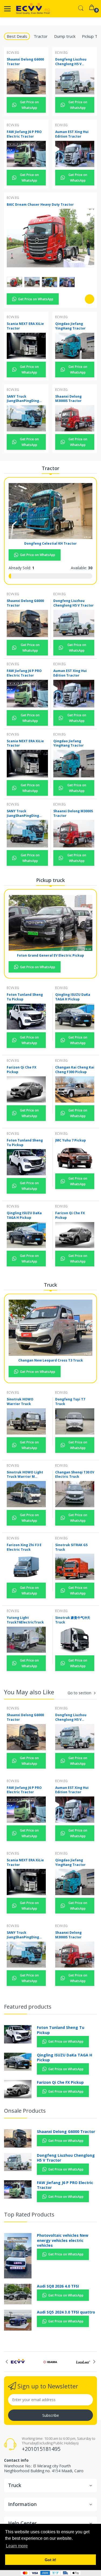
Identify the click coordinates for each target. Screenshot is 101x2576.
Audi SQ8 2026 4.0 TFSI (58, 2286)
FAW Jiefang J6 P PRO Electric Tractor (24, 134)
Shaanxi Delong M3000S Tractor (68, 399)
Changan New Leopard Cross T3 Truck (51, 1360)
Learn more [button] (17, 2546)
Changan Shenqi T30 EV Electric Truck (75, 1475)
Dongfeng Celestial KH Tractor (50, 543)
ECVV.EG (13, 53)
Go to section (79, 1693)
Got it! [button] (50, 2560)
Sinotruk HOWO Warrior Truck (20, 1402)
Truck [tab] (50, 1285)
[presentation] (7, 2362)
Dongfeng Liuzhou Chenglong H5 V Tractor (71, 62)
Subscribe (51, 2415)
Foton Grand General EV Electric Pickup (50, 955)
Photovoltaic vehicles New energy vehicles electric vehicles (63, 2240)
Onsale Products (25, 2111)
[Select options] (90, 299)
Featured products (28, 2007)
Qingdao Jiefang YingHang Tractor (70, 326)
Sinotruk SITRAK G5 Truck (71, 1547)
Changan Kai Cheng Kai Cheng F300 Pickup (75, 1070)
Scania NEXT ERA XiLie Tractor (25, 326)
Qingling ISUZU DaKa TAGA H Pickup (73, 997)
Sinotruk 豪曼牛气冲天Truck (73, 1620)
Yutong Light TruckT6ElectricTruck (25, 1620)
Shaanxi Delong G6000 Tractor (25, 62)
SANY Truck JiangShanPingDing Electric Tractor (23, 399)
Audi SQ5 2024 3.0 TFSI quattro (66, 2312)
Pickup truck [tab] (50, 880)
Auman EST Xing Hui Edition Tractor (72, 134)
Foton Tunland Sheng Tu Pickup (25, 997)
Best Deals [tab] (17, 36)
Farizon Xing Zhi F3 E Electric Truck (24, 1547)
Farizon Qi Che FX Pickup (22, 1070)
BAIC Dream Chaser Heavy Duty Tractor (40, 204)
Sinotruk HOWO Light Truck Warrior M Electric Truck (25, 1475)
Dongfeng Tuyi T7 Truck (70, 1402)
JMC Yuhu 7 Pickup (71, 1140)
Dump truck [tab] (65, 36)
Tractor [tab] (41, 36)
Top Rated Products (29, 2214)
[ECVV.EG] (33, 9)
